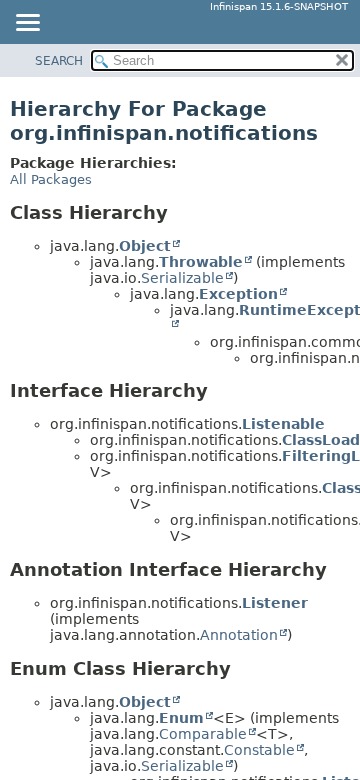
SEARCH (59, 61)
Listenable (283, 424)
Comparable (203, 734)
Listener (275, 603)
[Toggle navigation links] (27, 24)
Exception (238, 294)
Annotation (239, 635)
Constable (259, 750)
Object (145, 246)
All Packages (51, 179)
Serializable (182, 278)
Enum (181, 718)
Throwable (201, 262)
